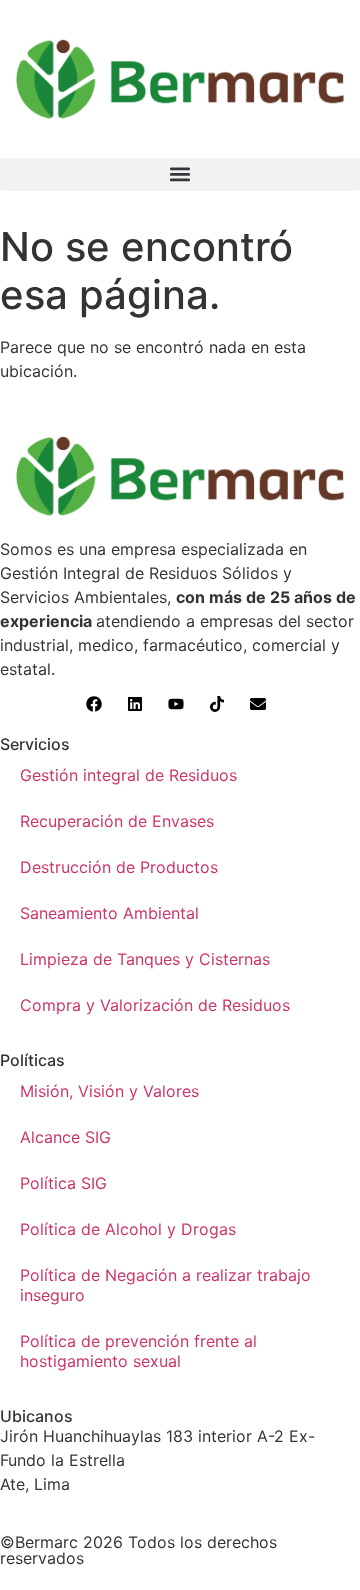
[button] (180, 174)
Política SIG (63, 1183)
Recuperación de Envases (117, 821)
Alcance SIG (65, 1137)
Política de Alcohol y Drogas (128, 1229)
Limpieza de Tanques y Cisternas (145, 959)
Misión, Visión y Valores (109, 1091)
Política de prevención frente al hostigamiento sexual (138, 1351)
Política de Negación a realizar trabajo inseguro (165, 1285)
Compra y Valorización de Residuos (155, 1005)
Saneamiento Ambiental (109, 913)
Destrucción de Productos (119, 867)
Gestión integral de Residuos (128, 775)
